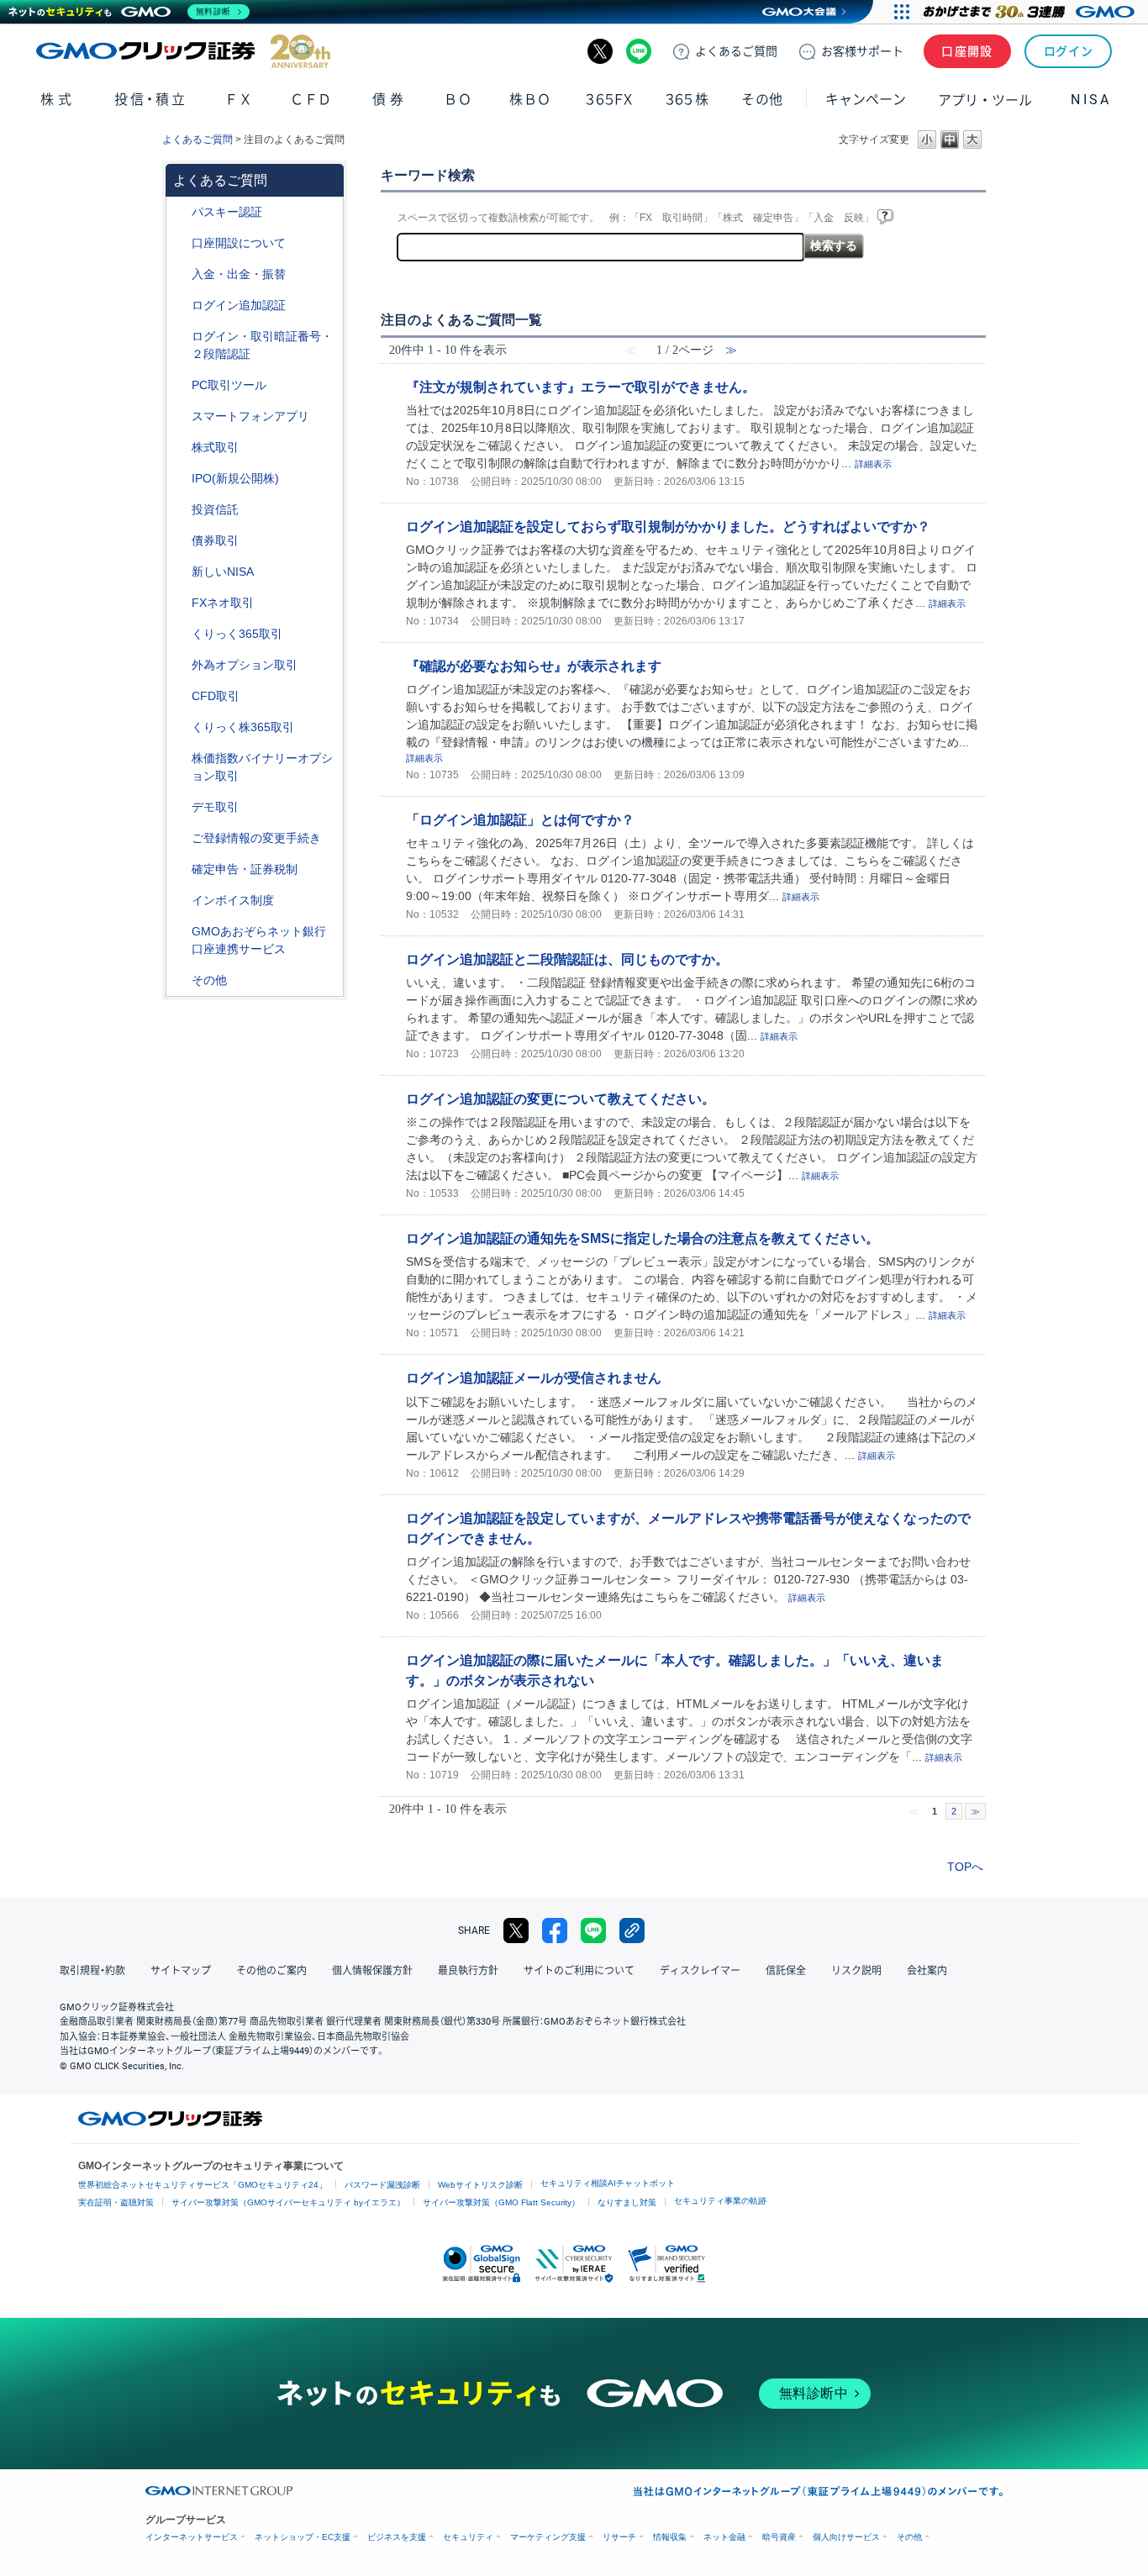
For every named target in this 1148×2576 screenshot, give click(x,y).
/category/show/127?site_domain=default (180, 869)
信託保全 (786, 1971)
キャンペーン (866, 100)
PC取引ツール (229, 385)
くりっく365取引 (237, 634)
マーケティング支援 (548, 2537)
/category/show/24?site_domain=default (180, 603)
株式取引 (215, 447)
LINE (639, 51)
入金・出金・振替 (239, 274)
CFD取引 (216, 696)
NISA (1091, 100)
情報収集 (670, 2537)
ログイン (1069, 51)
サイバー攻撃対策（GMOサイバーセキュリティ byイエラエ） (288, 2202)
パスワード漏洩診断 (382, 2185)
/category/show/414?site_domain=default (180, 212)
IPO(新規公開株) (235, 478)
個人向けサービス (846, 2537)
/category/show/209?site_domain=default (180, 807)
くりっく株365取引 (243, 727)
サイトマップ (181, 1971)
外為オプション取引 (245, 665)
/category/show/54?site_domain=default (180, 337)
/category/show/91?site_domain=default (180, 243)
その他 (209, 980)
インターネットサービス (192, 2537)
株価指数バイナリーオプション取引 (262, 767)
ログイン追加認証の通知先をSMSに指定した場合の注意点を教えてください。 (642, 1238)
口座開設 (967, 51)
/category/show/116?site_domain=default (180, 510)
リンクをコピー (632, 1931)
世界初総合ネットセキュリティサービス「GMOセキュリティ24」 (203, 2185)
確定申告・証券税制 (245, 869)
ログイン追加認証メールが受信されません (534, 1378)
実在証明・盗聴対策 (116, 2202)
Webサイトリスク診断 (480, 2185)
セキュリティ (468, 2537)
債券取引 (215, 540)
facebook (555, 1931)
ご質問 (736, 51)
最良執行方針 (468, 1971)
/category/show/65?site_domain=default (180, 665)
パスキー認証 (227, 212)
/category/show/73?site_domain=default (180, 479)
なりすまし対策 (627, 2202)
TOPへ (965, 1867)
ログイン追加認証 (239, 305)
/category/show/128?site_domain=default (180, 932)
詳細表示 (873, 464)
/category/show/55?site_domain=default (180, 274)
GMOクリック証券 (183, 51)
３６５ (687, 100)
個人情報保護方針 (372, 1971)
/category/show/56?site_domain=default (180, 838)
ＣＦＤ (311, 100)
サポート (862, 51)
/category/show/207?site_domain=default (180, 385)
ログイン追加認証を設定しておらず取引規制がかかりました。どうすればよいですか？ (668, 526)
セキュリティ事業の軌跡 (720, 2201)
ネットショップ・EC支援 (303, 2537)
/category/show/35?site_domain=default (180, 634)
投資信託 (215, 509)
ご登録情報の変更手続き (256, 838)
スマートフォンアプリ (250, 416)
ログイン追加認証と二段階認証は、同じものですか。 (567, 959)
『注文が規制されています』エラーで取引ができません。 (581, 387)
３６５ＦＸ (609, 100)
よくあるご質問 (197, 140)
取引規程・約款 (92, 1971)
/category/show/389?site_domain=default (180, 541)
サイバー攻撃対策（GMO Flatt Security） (501, 2202)
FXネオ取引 (223, 603)
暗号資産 (779, 2537)
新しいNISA (223, 572)
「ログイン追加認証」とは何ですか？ (520, 819)
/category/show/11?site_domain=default (180, 696)
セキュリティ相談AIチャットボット (608, 2183)
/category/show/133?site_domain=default (180, 759)
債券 (390, 100)
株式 (58, 100)
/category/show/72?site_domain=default (180, 448)
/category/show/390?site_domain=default (180, 901)
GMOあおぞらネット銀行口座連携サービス (259, 940)
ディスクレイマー (700, 1971)
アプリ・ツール (985, 99)
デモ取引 (215, 807)
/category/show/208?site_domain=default (180, 416)
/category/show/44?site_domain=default (180, 980)
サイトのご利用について (579, 1971)
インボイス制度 (233, 900)
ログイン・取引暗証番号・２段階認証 (262, 345)
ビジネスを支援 (397, 2537)
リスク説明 (856, 1971)
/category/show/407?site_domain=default (180, 727)
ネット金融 (724, 2537)
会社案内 (927, 1971)
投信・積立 (151, 100)
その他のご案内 (271, 1971)
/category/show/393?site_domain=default (180, 572)
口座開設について (239, 243)
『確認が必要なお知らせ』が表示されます (534, 666)
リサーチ (619, 2537)
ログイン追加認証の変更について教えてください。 (561, 1098)
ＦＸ (239, 100)
